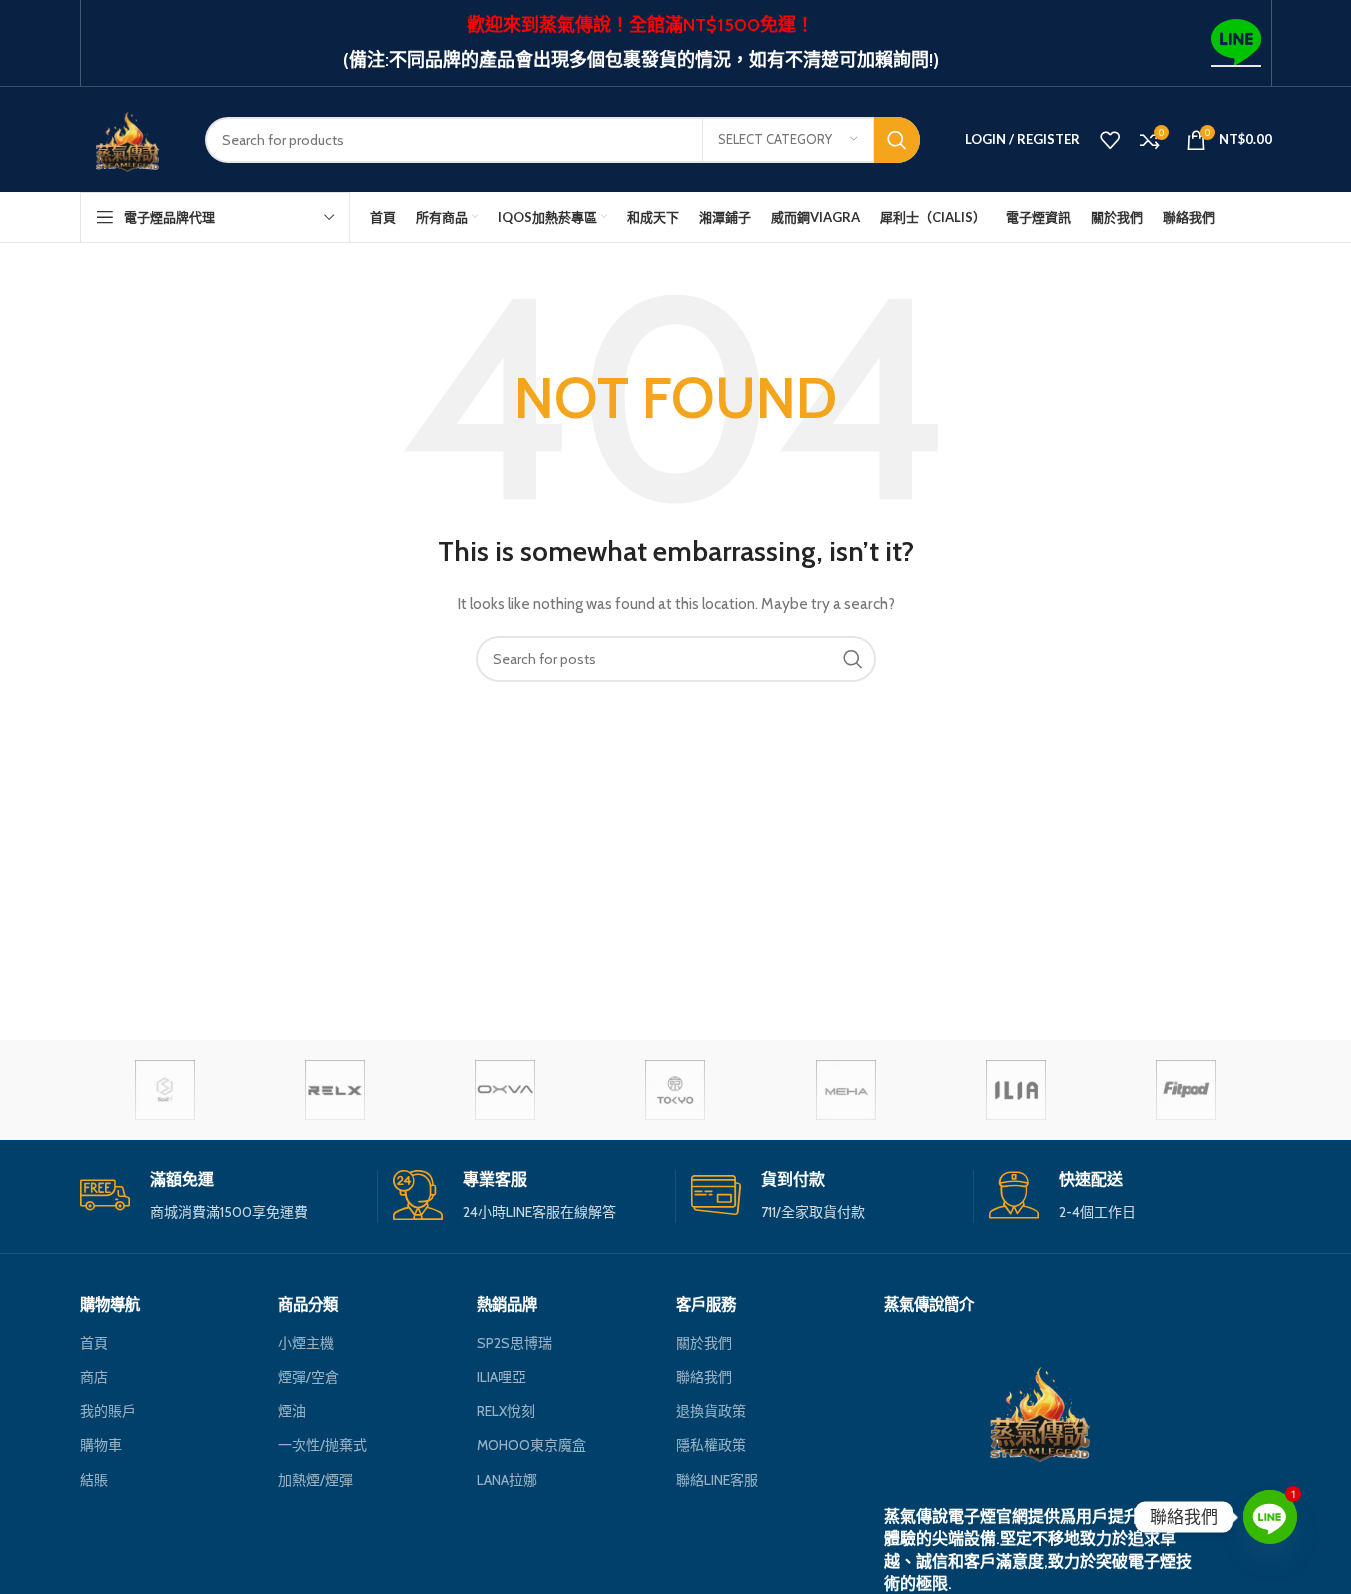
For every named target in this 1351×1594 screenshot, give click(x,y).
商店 (94, 1377)
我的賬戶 (108, 1411)
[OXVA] (505, 1090)
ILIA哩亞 (501, 1377)
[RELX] (335, 1090)
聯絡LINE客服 (717, 1480)
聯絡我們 (704, 1377)
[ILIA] (1016, 1090)
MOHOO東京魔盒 (531, 1445)
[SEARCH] (897, 140)
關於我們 (704, 1343)
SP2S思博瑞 (514, 1343)
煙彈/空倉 (308, 1377)
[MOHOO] (675, 1090)
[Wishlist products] (1110, 140)
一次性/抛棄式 (322, 1445)
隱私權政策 (711, 1445)
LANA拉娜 (507, 1480)
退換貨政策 (711, 1411)
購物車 (101, 1445)
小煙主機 (306, 1343)
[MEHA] (846, 1090)
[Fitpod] (1186, 1090)
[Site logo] (127, 138)
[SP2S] (165, 1090)
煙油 (292, 1411)
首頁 (94, 1343)
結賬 (94, 1480)
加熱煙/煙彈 (315, 1480)
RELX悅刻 (506, 1411)
